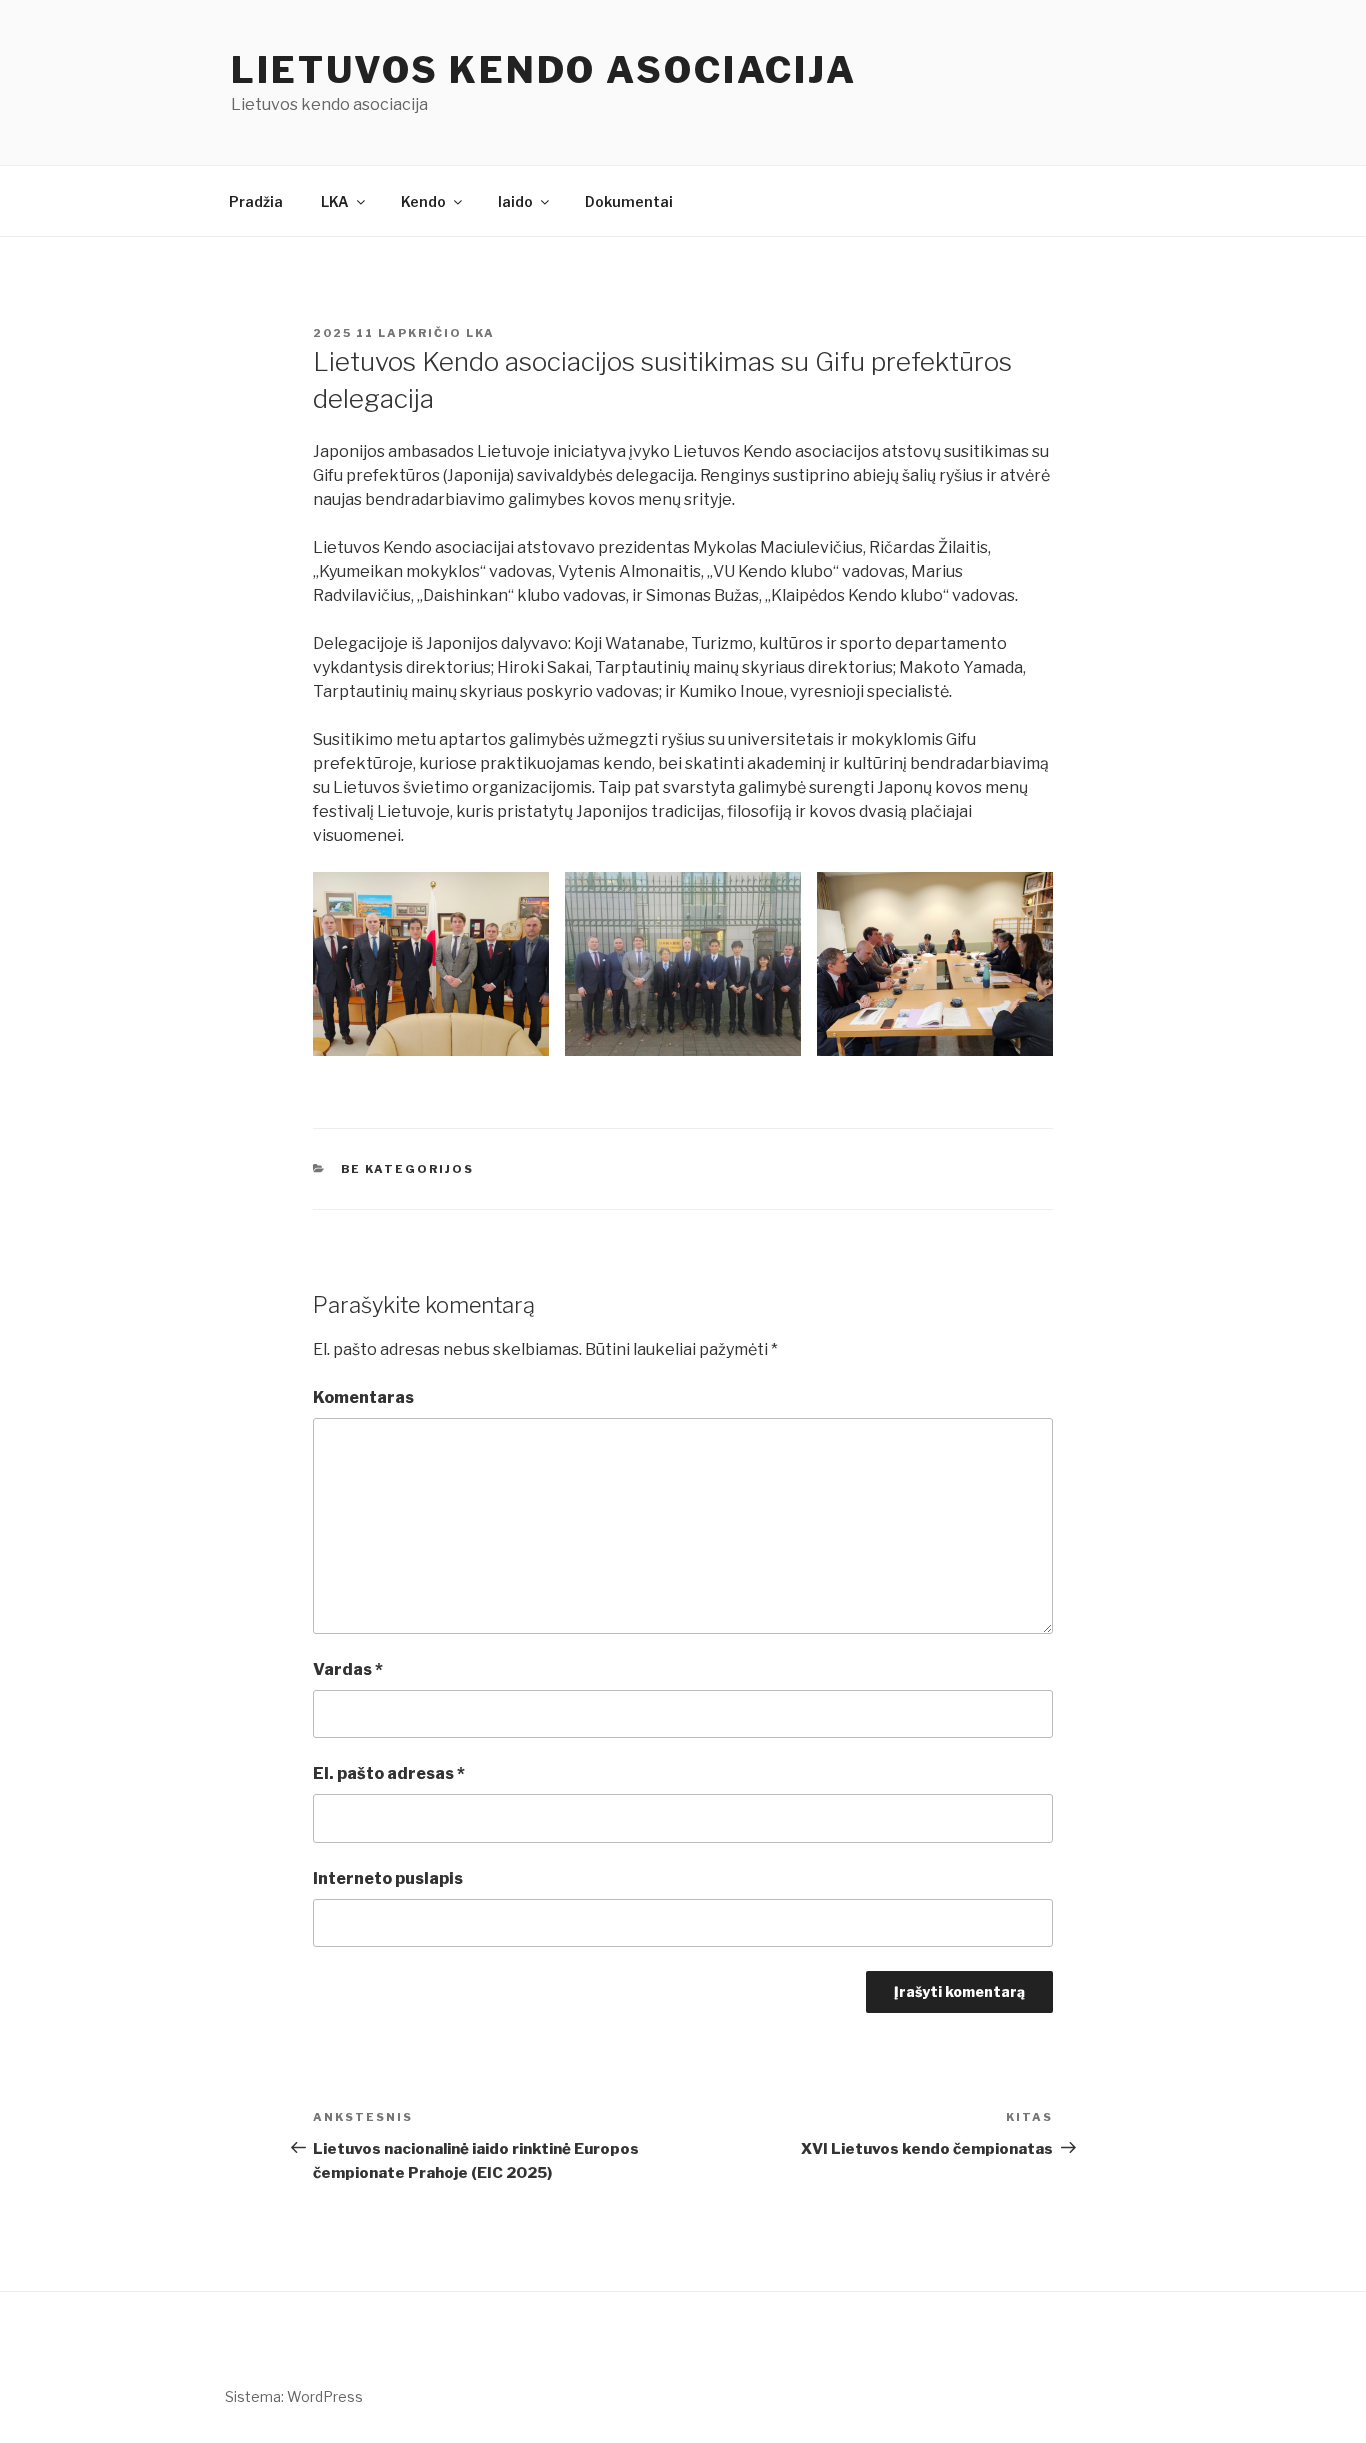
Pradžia (256, 201)
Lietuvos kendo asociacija (544, 70)
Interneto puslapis (388, 1878)
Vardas (348, 1669)
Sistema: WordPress (294, 2396)
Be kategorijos (408, 1169)
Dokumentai (629, 201)
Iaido (515, 201)
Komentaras (363, 1397)
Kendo (423, 201)
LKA (335, 201)
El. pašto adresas (389, 1773)
